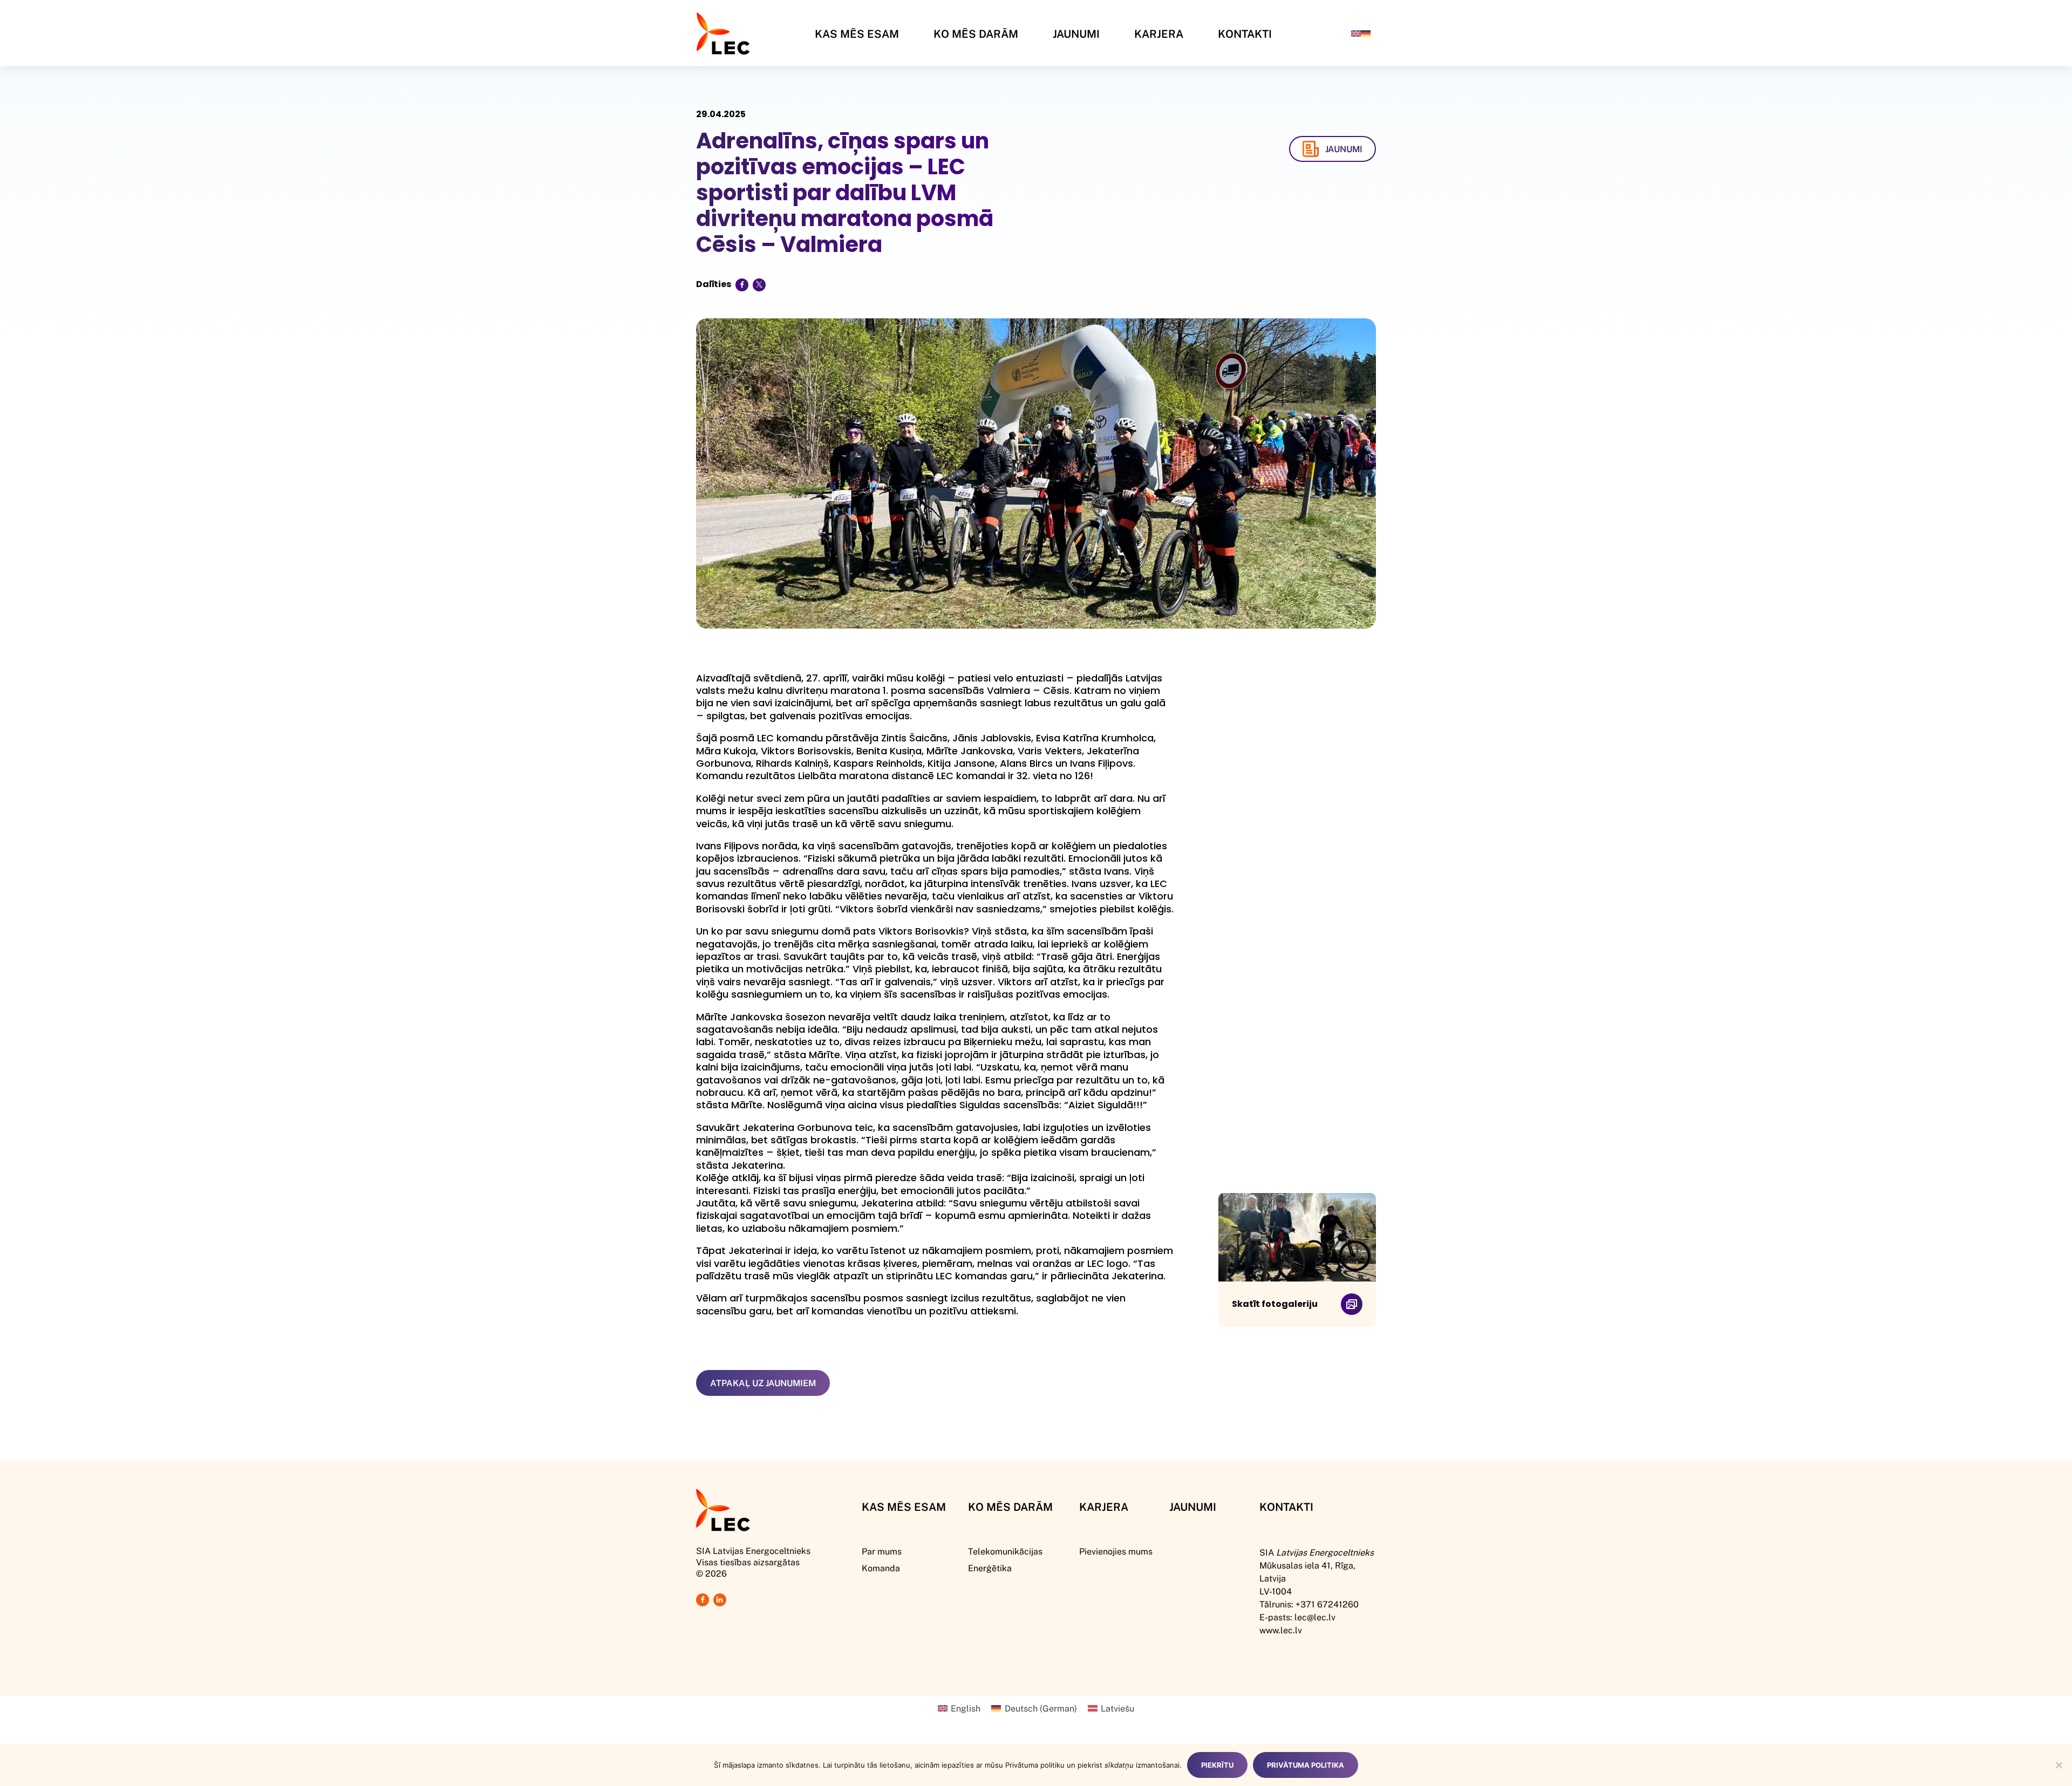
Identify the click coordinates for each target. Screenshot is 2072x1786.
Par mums (882, 1551)
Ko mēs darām (976, 33)
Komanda (881, 1568)
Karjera (1159, 33)
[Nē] (2059, 1765)
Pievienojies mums (1116, 1551)
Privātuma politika (1306, 1765)
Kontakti (1245, 33)
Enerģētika (990, 1568)
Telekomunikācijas (1005, 1551)
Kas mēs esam (857, 33)
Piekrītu (1217, 1765)
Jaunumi (1076, 33)
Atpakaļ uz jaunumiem (763, 1383)
